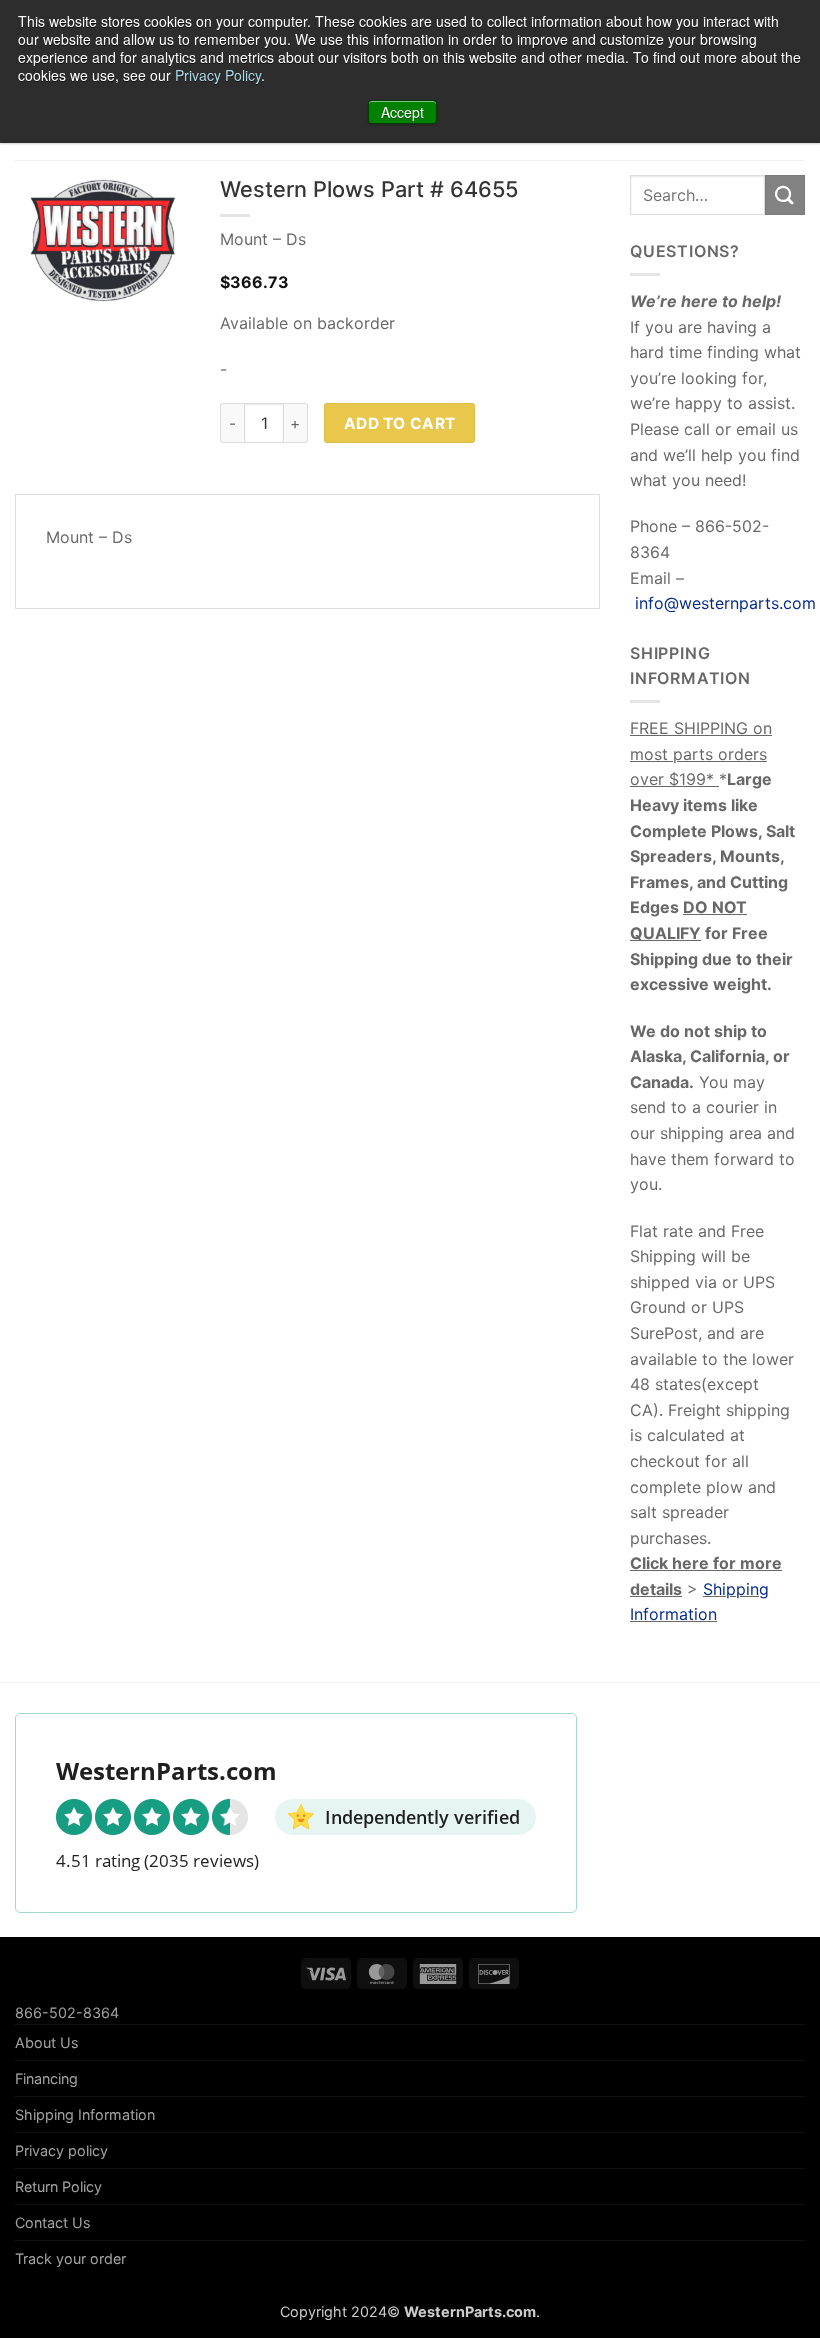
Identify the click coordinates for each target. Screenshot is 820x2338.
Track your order (70, 2258)
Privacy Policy (218, 75)
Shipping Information (85, 2114)
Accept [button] (402, 112)
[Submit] (785, 194)
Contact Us (53, 2222)
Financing (46, 2078)
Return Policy (58, 2186)
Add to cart (400, 423)
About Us (47, 2042)
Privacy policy (61, 2150)
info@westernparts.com (725, 603)
